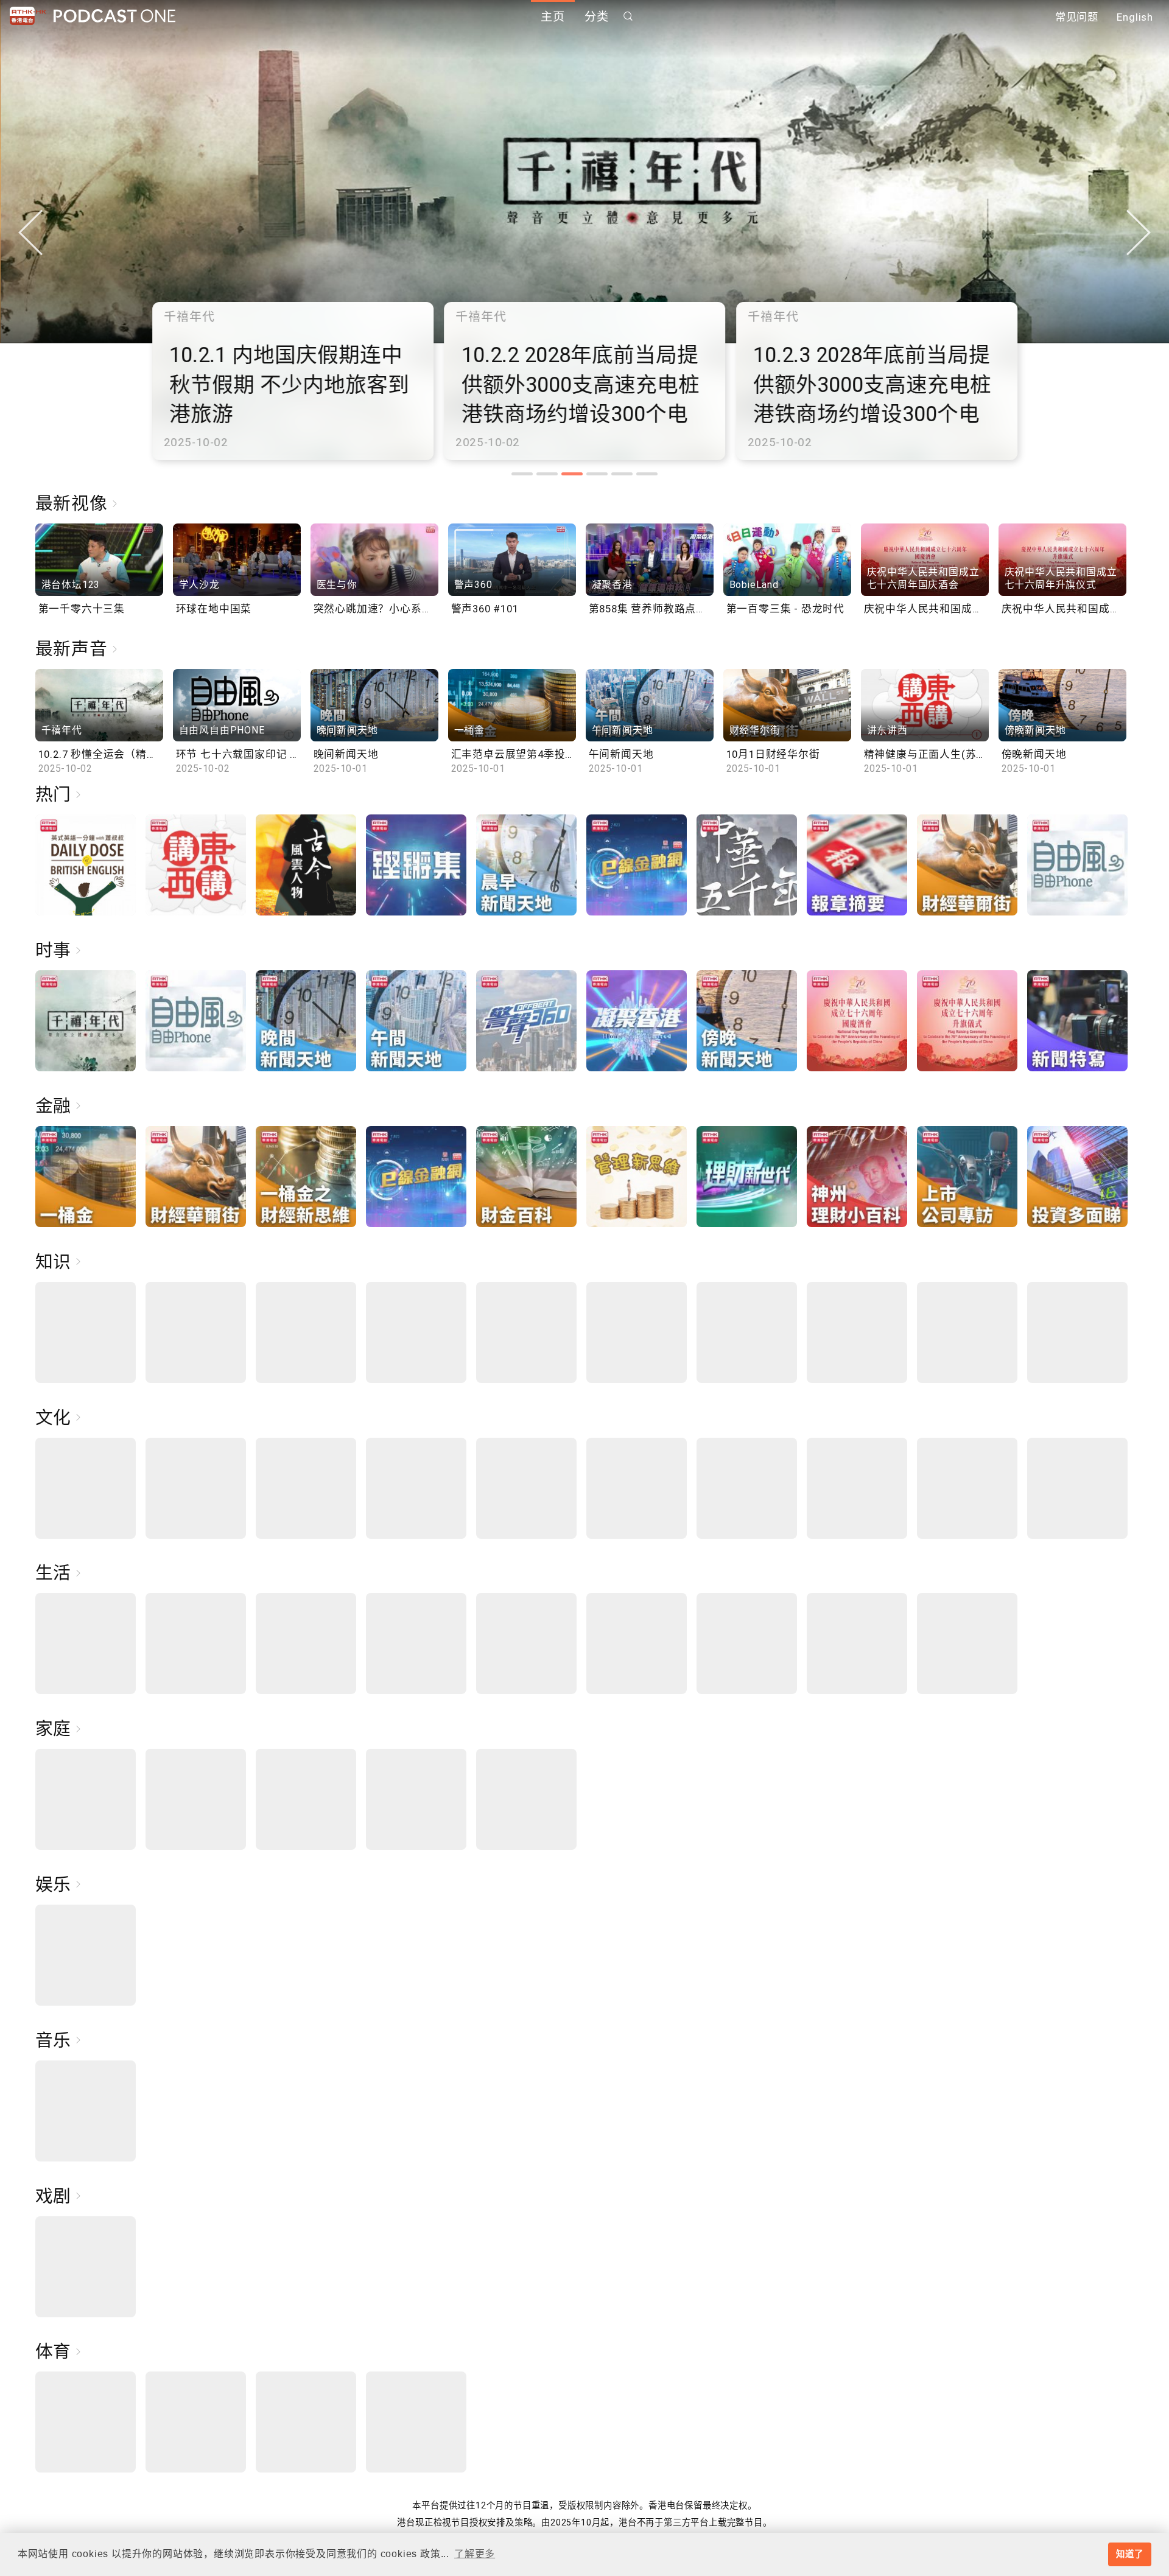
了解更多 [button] (475, 2554)
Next (1139, 233)
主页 (553, 17)
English (1135, 17)
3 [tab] (572, 474)
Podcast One (114, 16)
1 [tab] (522, 474)
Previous (30, 233)
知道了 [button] (1129, 2554)
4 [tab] (597, 474)
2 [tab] (547, 474)
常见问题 (1077, 17)
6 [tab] (647, 474)
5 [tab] (622, 474)
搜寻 (628, 16)
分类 (597, 17)
